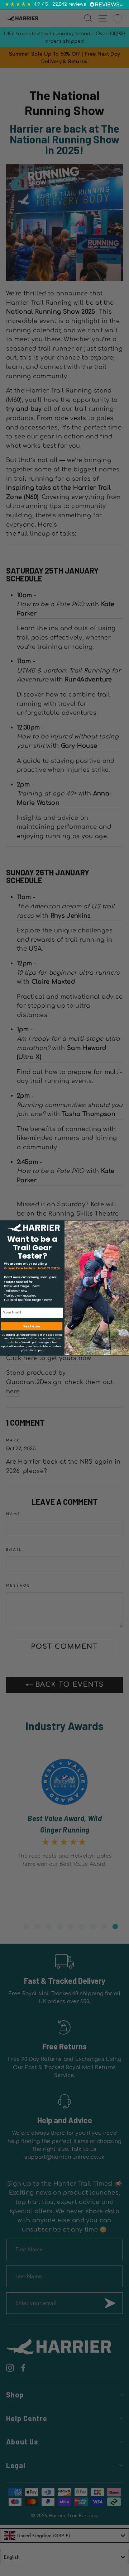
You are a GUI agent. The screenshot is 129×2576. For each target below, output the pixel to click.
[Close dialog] (126, 1224)
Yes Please (32, 1326)
